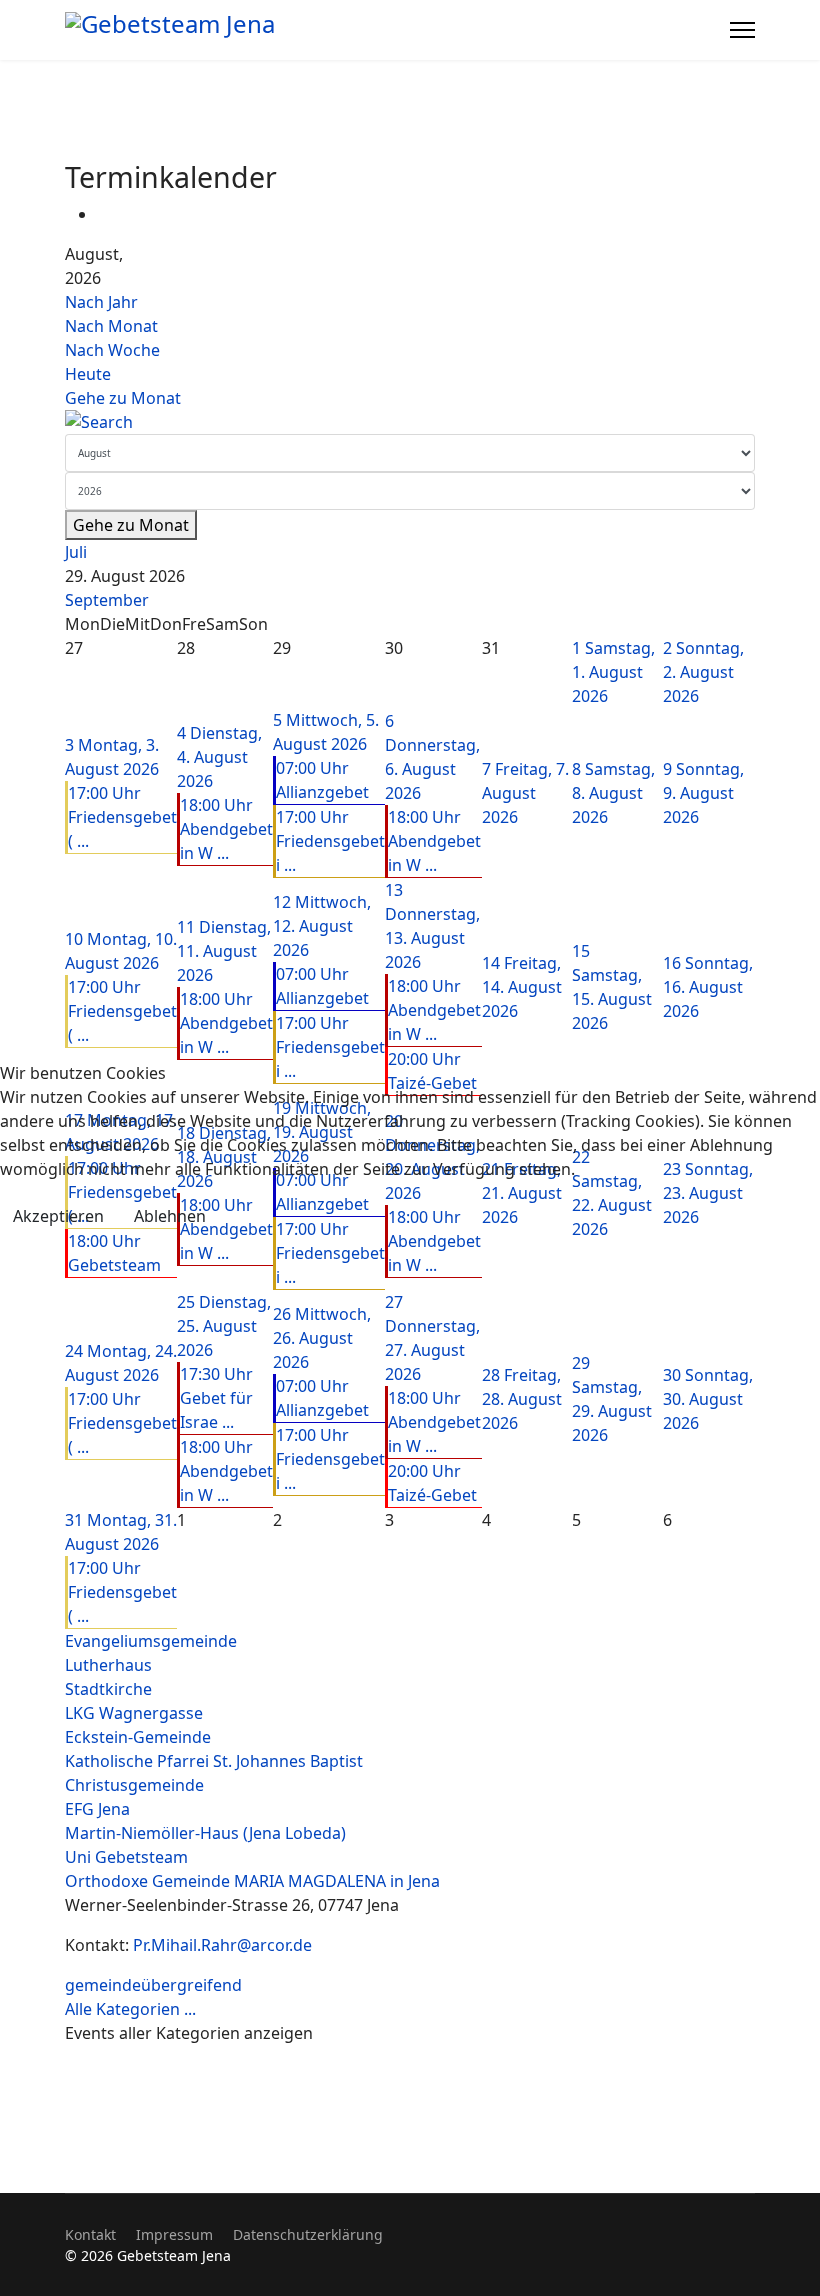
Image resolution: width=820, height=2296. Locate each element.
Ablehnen (170, 1216)
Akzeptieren (58, 1216)
